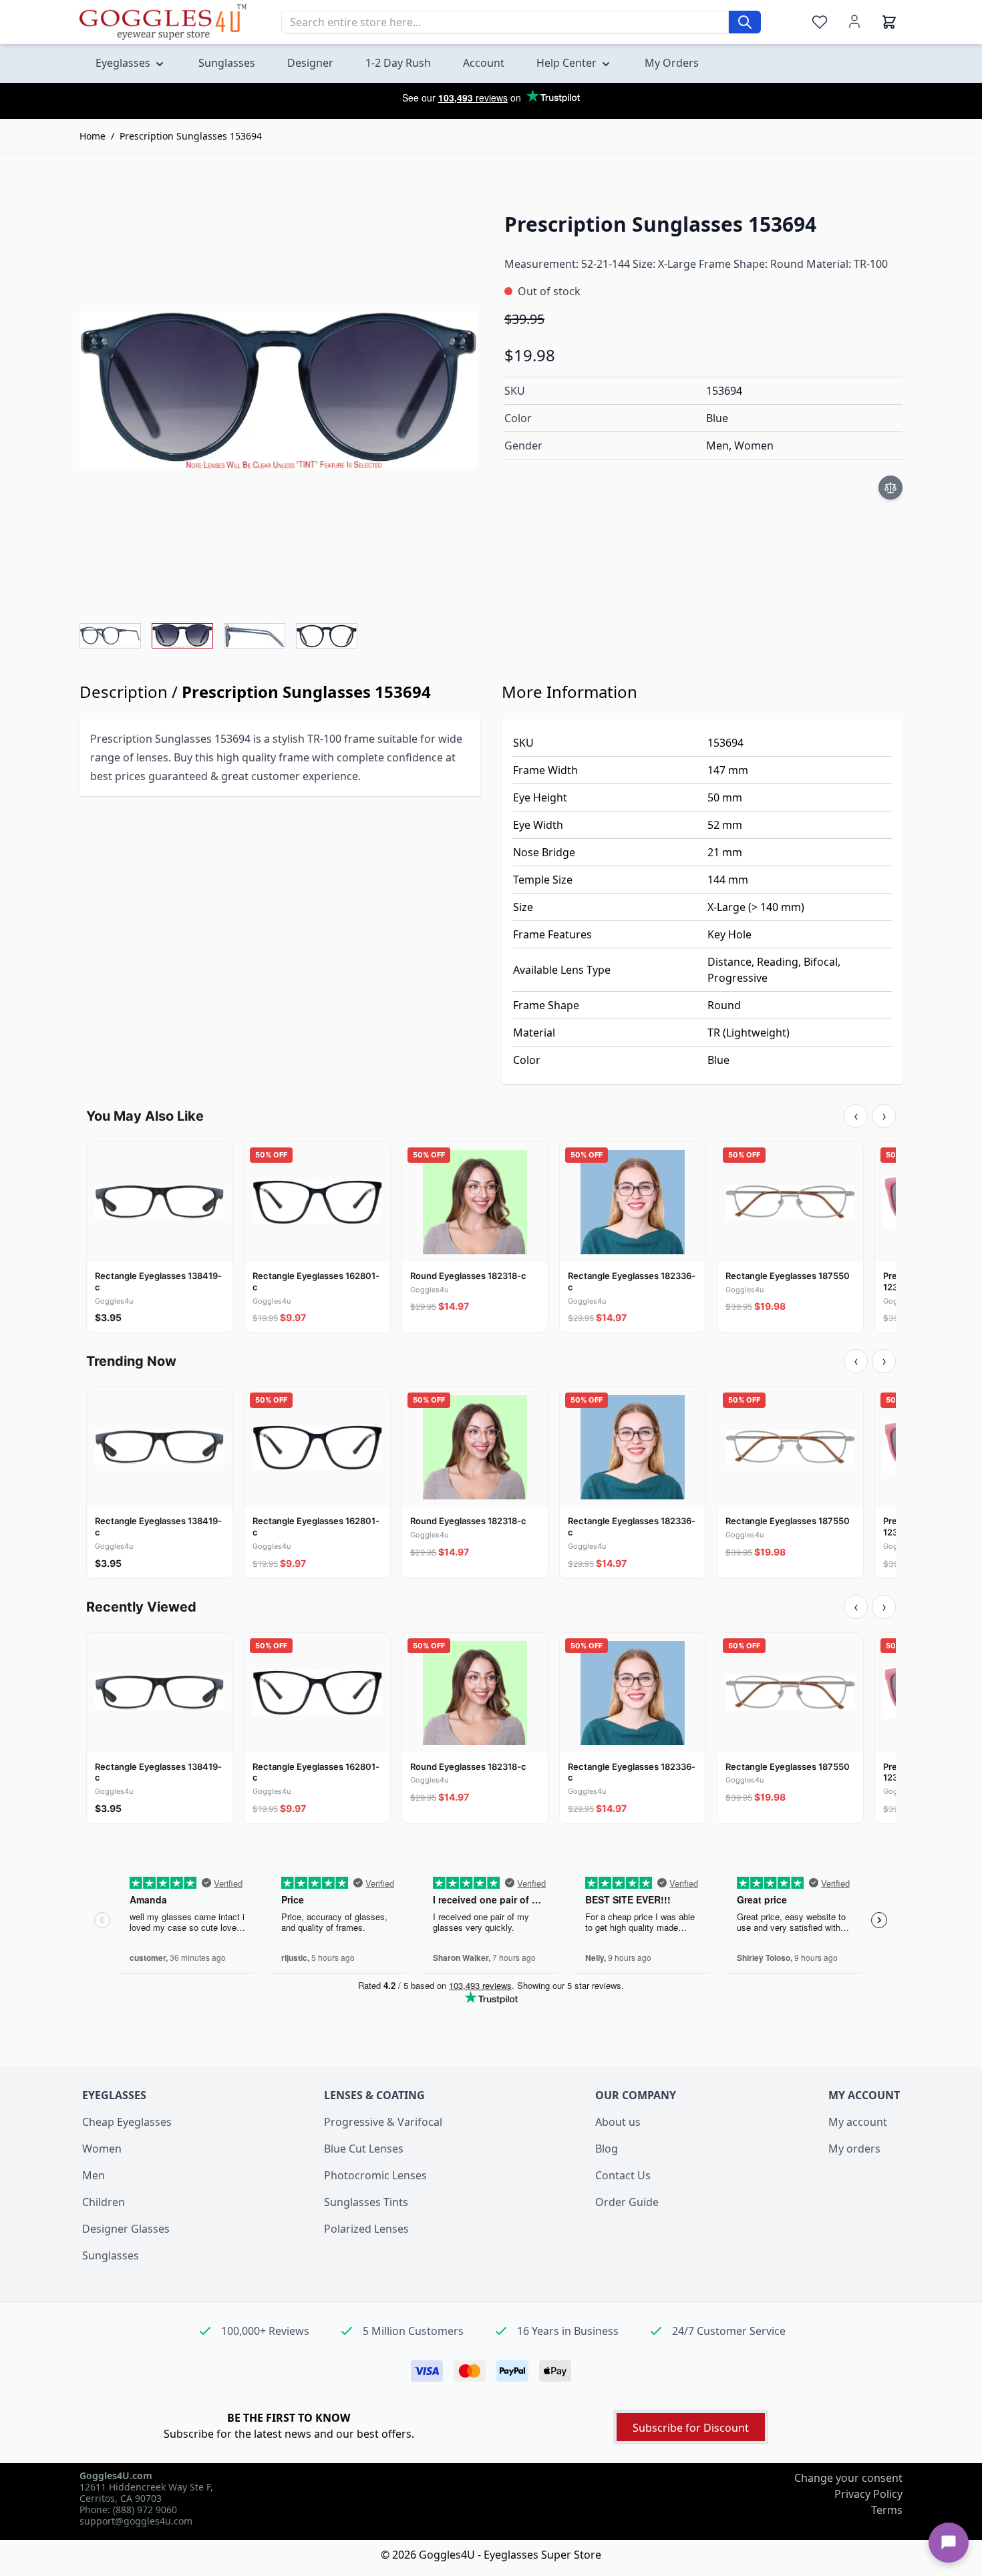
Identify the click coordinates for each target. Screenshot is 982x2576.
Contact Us (623, 2175)
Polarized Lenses (366, 2229)
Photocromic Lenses (375, 2175)
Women (102, 2149)
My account (858, 2122)
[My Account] (854, 21)
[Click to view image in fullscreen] (279, 390)
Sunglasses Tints (366, 2202)
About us (618, 2122)
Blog (607, 2149)
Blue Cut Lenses (364, 2149)
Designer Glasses (126, 2229)
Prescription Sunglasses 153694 (191, 136)
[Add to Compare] (890, 488)
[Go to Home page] (163, 22)
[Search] (745, 22)
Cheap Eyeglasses (127, 2122)
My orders (854, 2149)
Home (93, 136)
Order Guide (627, 2202)
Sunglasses (111, 2255)
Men (94, 2175)
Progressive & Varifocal (383, 2122)
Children (104, 2202)
